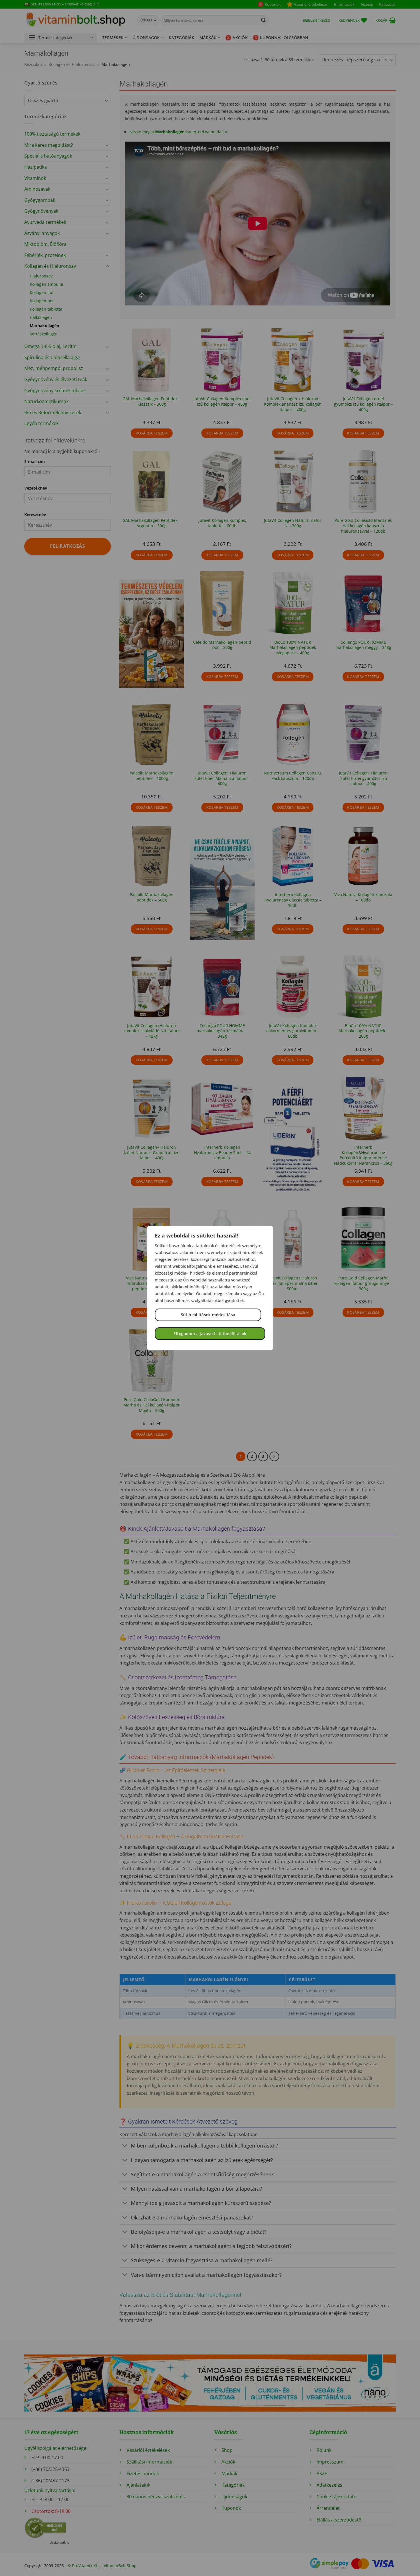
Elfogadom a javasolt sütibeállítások (210, 1334)
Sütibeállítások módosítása (208, 1315)
